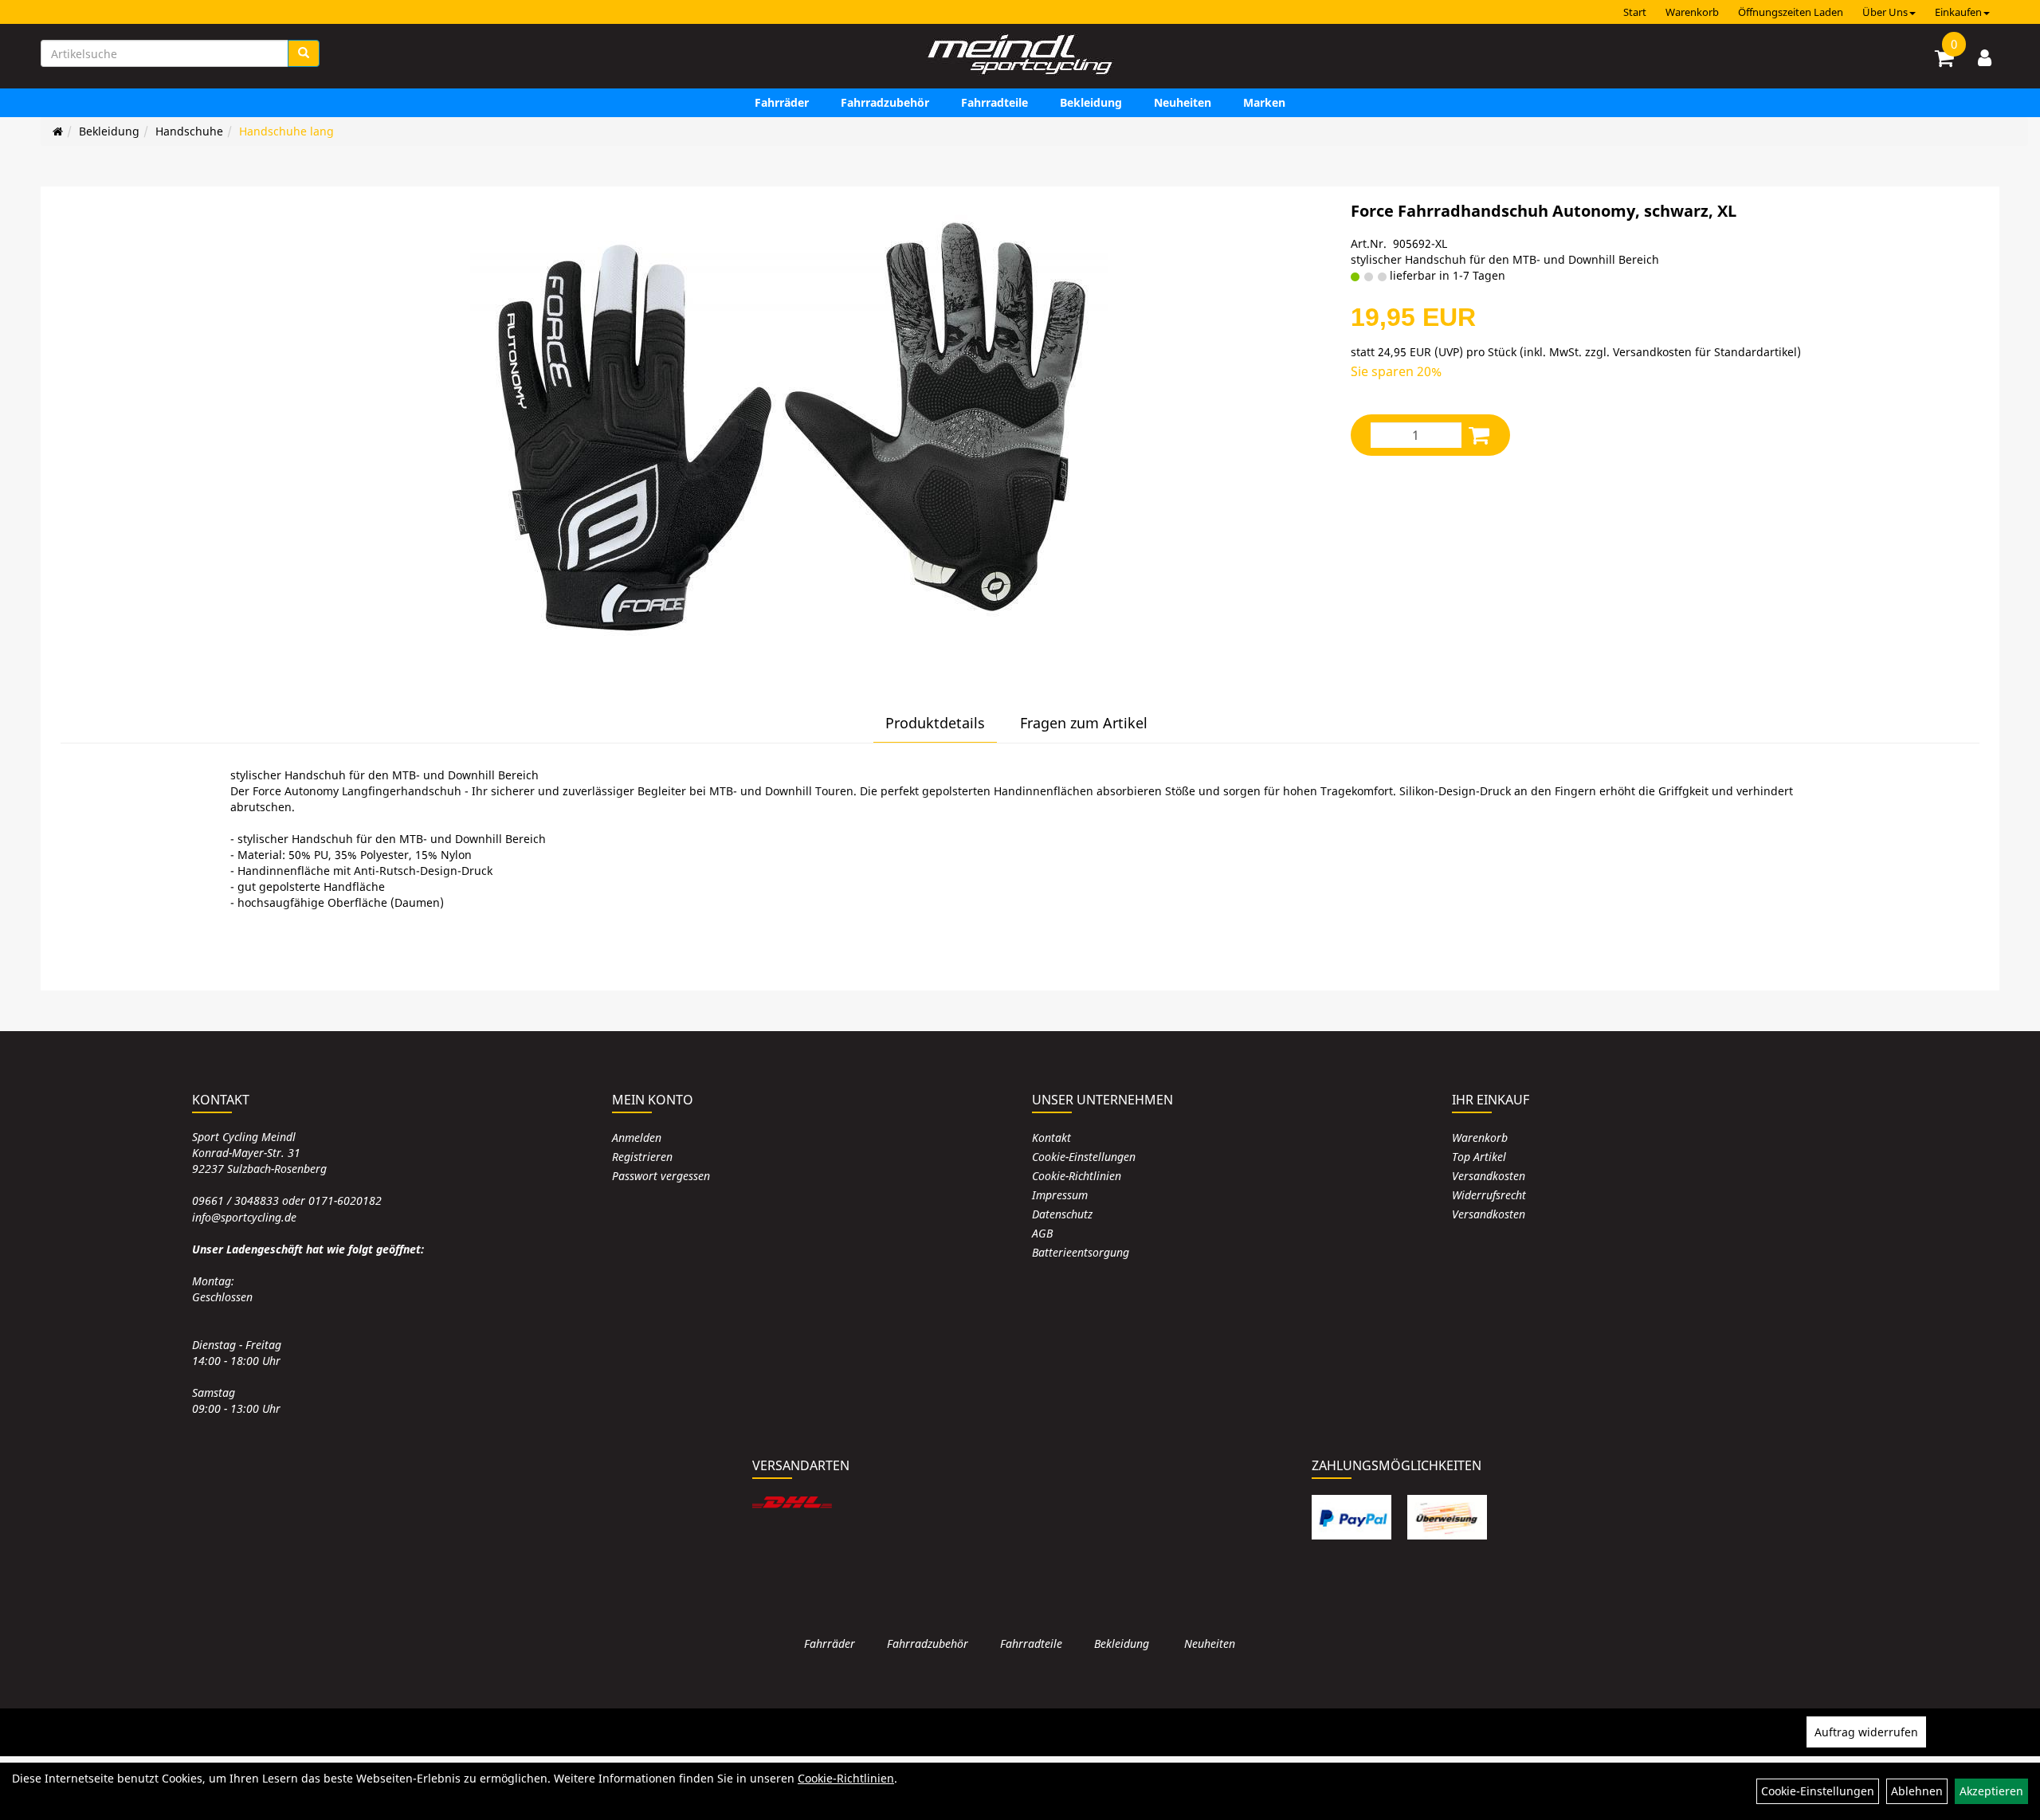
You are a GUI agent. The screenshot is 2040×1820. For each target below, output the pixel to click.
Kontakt (1051, 1137)
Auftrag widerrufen (1866, 1732)
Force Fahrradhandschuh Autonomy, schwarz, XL (1544, 211)
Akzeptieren (1991, 1791)
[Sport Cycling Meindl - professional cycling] (1020, 56)
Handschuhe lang (286, 131)
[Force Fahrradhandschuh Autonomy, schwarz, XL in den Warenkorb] (1479, 435)
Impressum (1060, 1195)
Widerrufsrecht (1489, 1195)
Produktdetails (935, 723)
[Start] (58, 131)
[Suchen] (304, 53)
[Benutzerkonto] (1985, 57)
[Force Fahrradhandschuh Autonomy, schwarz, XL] (789, 430)
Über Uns (1885, 12)
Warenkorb (1692, 12)
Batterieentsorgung (1081, 1252)
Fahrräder (782, 102)
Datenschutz (1062, 1214)
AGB (1042, 1233)
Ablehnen (1917, 1791)
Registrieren (642, 1157)
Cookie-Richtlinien (1077, 1176)
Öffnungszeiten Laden (1791, 12)
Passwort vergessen (661, 1176)
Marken (1264, 102)
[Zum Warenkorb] (1944, 61)
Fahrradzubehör (885, 102)
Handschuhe (189, 131)
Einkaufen (1958, 12)
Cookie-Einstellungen (1084, 1157)
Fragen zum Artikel (1084, 723)
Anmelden (637, 1137)
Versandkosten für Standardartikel (1705, 352)
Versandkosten (1489, 1176)
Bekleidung (1091, 102)
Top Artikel (1479, 1157)
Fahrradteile (994, 102)
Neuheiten (1183, 102)
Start (1635, 12)
